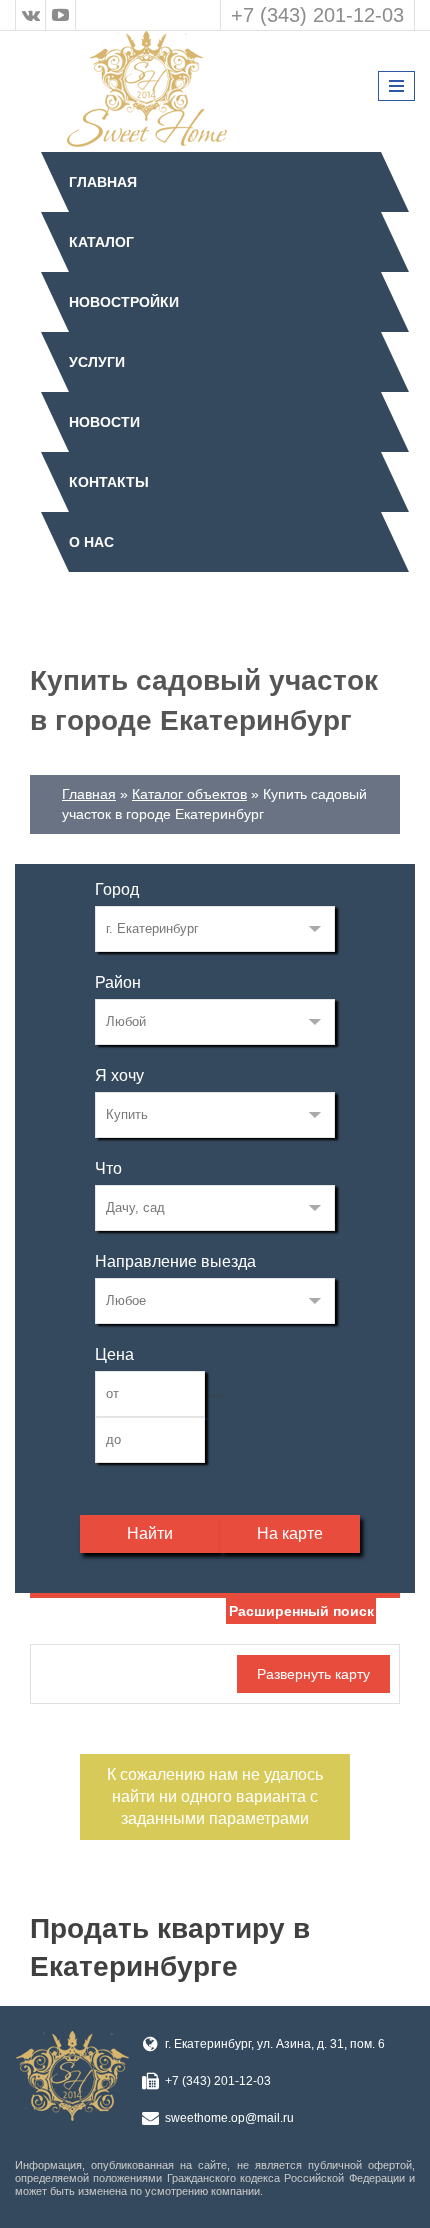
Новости (104, 422)
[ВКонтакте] (31, 15)
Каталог (101, 242)
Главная (103, 182)
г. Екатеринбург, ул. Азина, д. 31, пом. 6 (275, 2044)
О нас (91, 542)
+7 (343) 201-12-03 (317, 15)
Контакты (109, 482)
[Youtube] (61, 15)
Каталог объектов (189, 794)
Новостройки (124, 302)
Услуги (97, 362)
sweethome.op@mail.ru (229, 2118)
